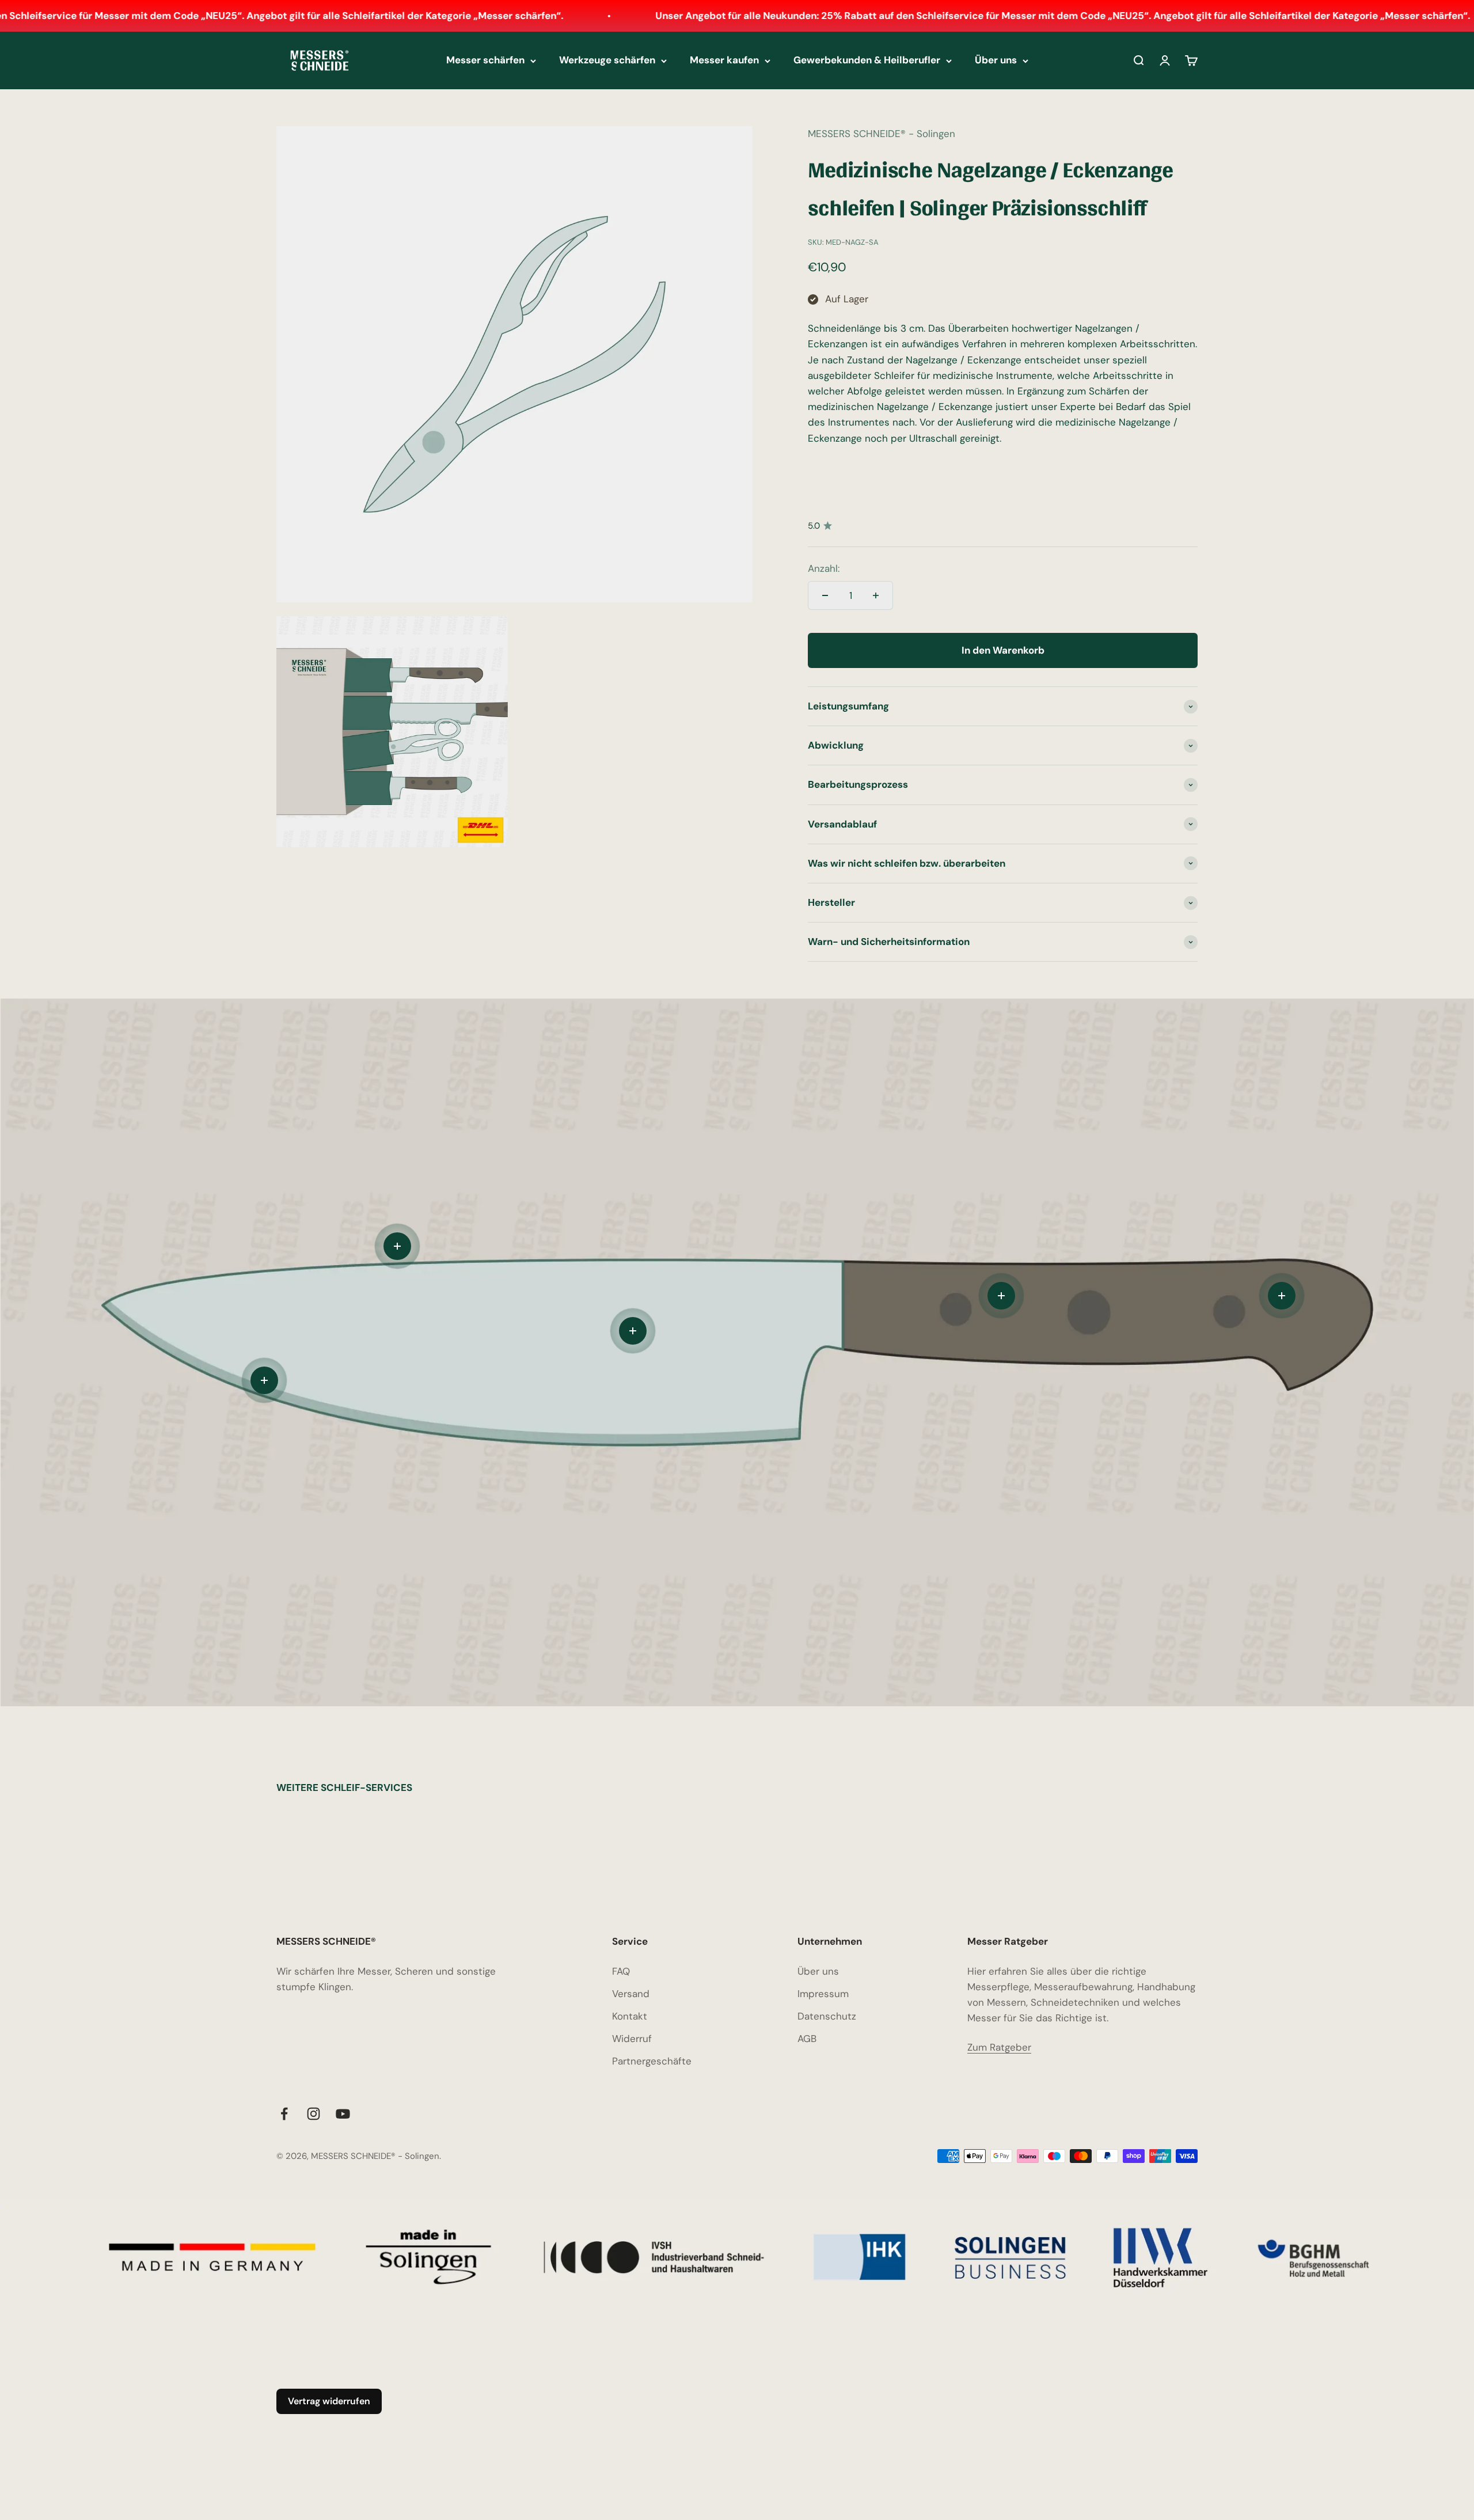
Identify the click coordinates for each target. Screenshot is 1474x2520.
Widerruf (632, 2039)
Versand (631, 1994)
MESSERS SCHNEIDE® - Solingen (882, 134)
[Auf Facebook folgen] (284, 2114)
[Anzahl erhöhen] (876, 595)
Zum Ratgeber (999, 2047)
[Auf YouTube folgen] (343, 2114)
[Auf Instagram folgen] (314, 2114)
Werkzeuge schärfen (607, 60)
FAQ (621, 1971)
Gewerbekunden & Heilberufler (867, 60)
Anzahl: (824, 568)
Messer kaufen (724, 60)
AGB (807, 2039)
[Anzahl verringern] (825, 595)
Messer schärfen (485, 60)
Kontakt (630, 2016)
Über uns (996, 60)
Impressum (823, 1994)
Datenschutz (827, 2016)
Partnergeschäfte (652, 2061)
